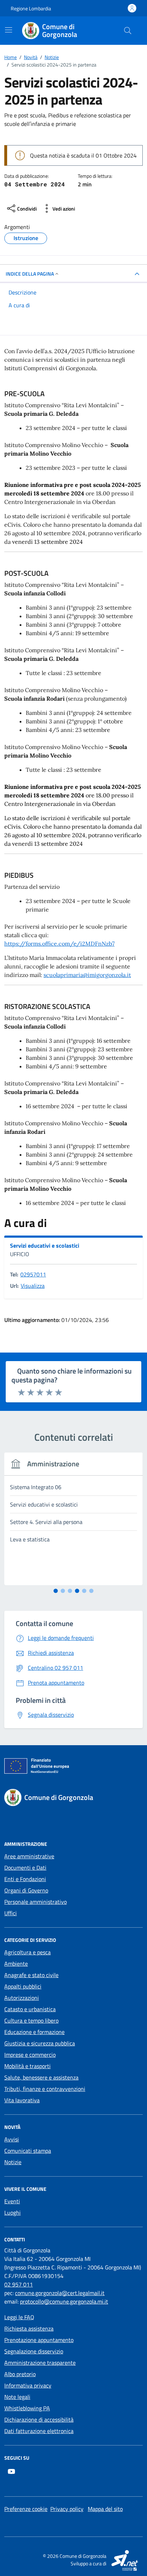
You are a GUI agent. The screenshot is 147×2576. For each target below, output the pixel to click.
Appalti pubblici (23, 1986)
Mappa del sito (105, 2509)
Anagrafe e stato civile (31, 1975)
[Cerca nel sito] (128, 31)
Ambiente (16, 1964)
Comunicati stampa (28, 2151)
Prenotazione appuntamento (39, 2340)
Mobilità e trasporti (27, 2066)
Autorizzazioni (22, 1998)
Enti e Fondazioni (25, 1879)
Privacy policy (67, 2509)
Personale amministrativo (36, 1902)
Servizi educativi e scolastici (45, 1245)
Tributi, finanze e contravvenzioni (45, 2089)
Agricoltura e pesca (27, 1952)
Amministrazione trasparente (40, 2363)
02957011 (33, 1274)
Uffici (11, 1913)
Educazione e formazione (34, 2032)
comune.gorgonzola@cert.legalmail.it (60, 2293)
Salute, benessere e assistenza (41, 2077)
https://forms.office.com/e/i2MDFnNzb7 (59, 944)
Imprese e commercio (30, 2055)
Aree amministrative (29, 1856)
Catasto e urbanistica (30, 2009)
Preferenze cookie (26, 2509)
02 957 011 (19, 2284)
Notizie (13, 2162)
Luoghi (12, 2213)
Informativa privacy (28, 2385)
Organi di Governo (26, 1890)
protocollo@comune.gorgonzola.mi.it (64, 2301)
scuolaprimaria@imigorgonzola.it (87, 975)
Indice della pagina (30, 274)
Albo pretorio (20, 2374)
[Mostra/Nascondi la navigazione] (9, 30)
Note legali (17, 2397)
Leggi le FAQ (19, 2317)
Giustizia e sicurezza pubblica (40, 2043)
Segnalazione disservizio (34, 2351)
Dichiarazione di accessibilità (39, 2420)
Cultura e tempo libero (31, 2020)
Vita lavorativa (22, 2100)
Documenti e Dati (25, 1868)
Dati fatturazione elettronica (39, 2431)
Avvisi (12, 2139)
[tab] (56, 1591)
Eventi (12, 2201)
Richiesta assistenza (29, 2328)
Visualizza (33, 1286)
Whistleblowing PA (27, 2408)
